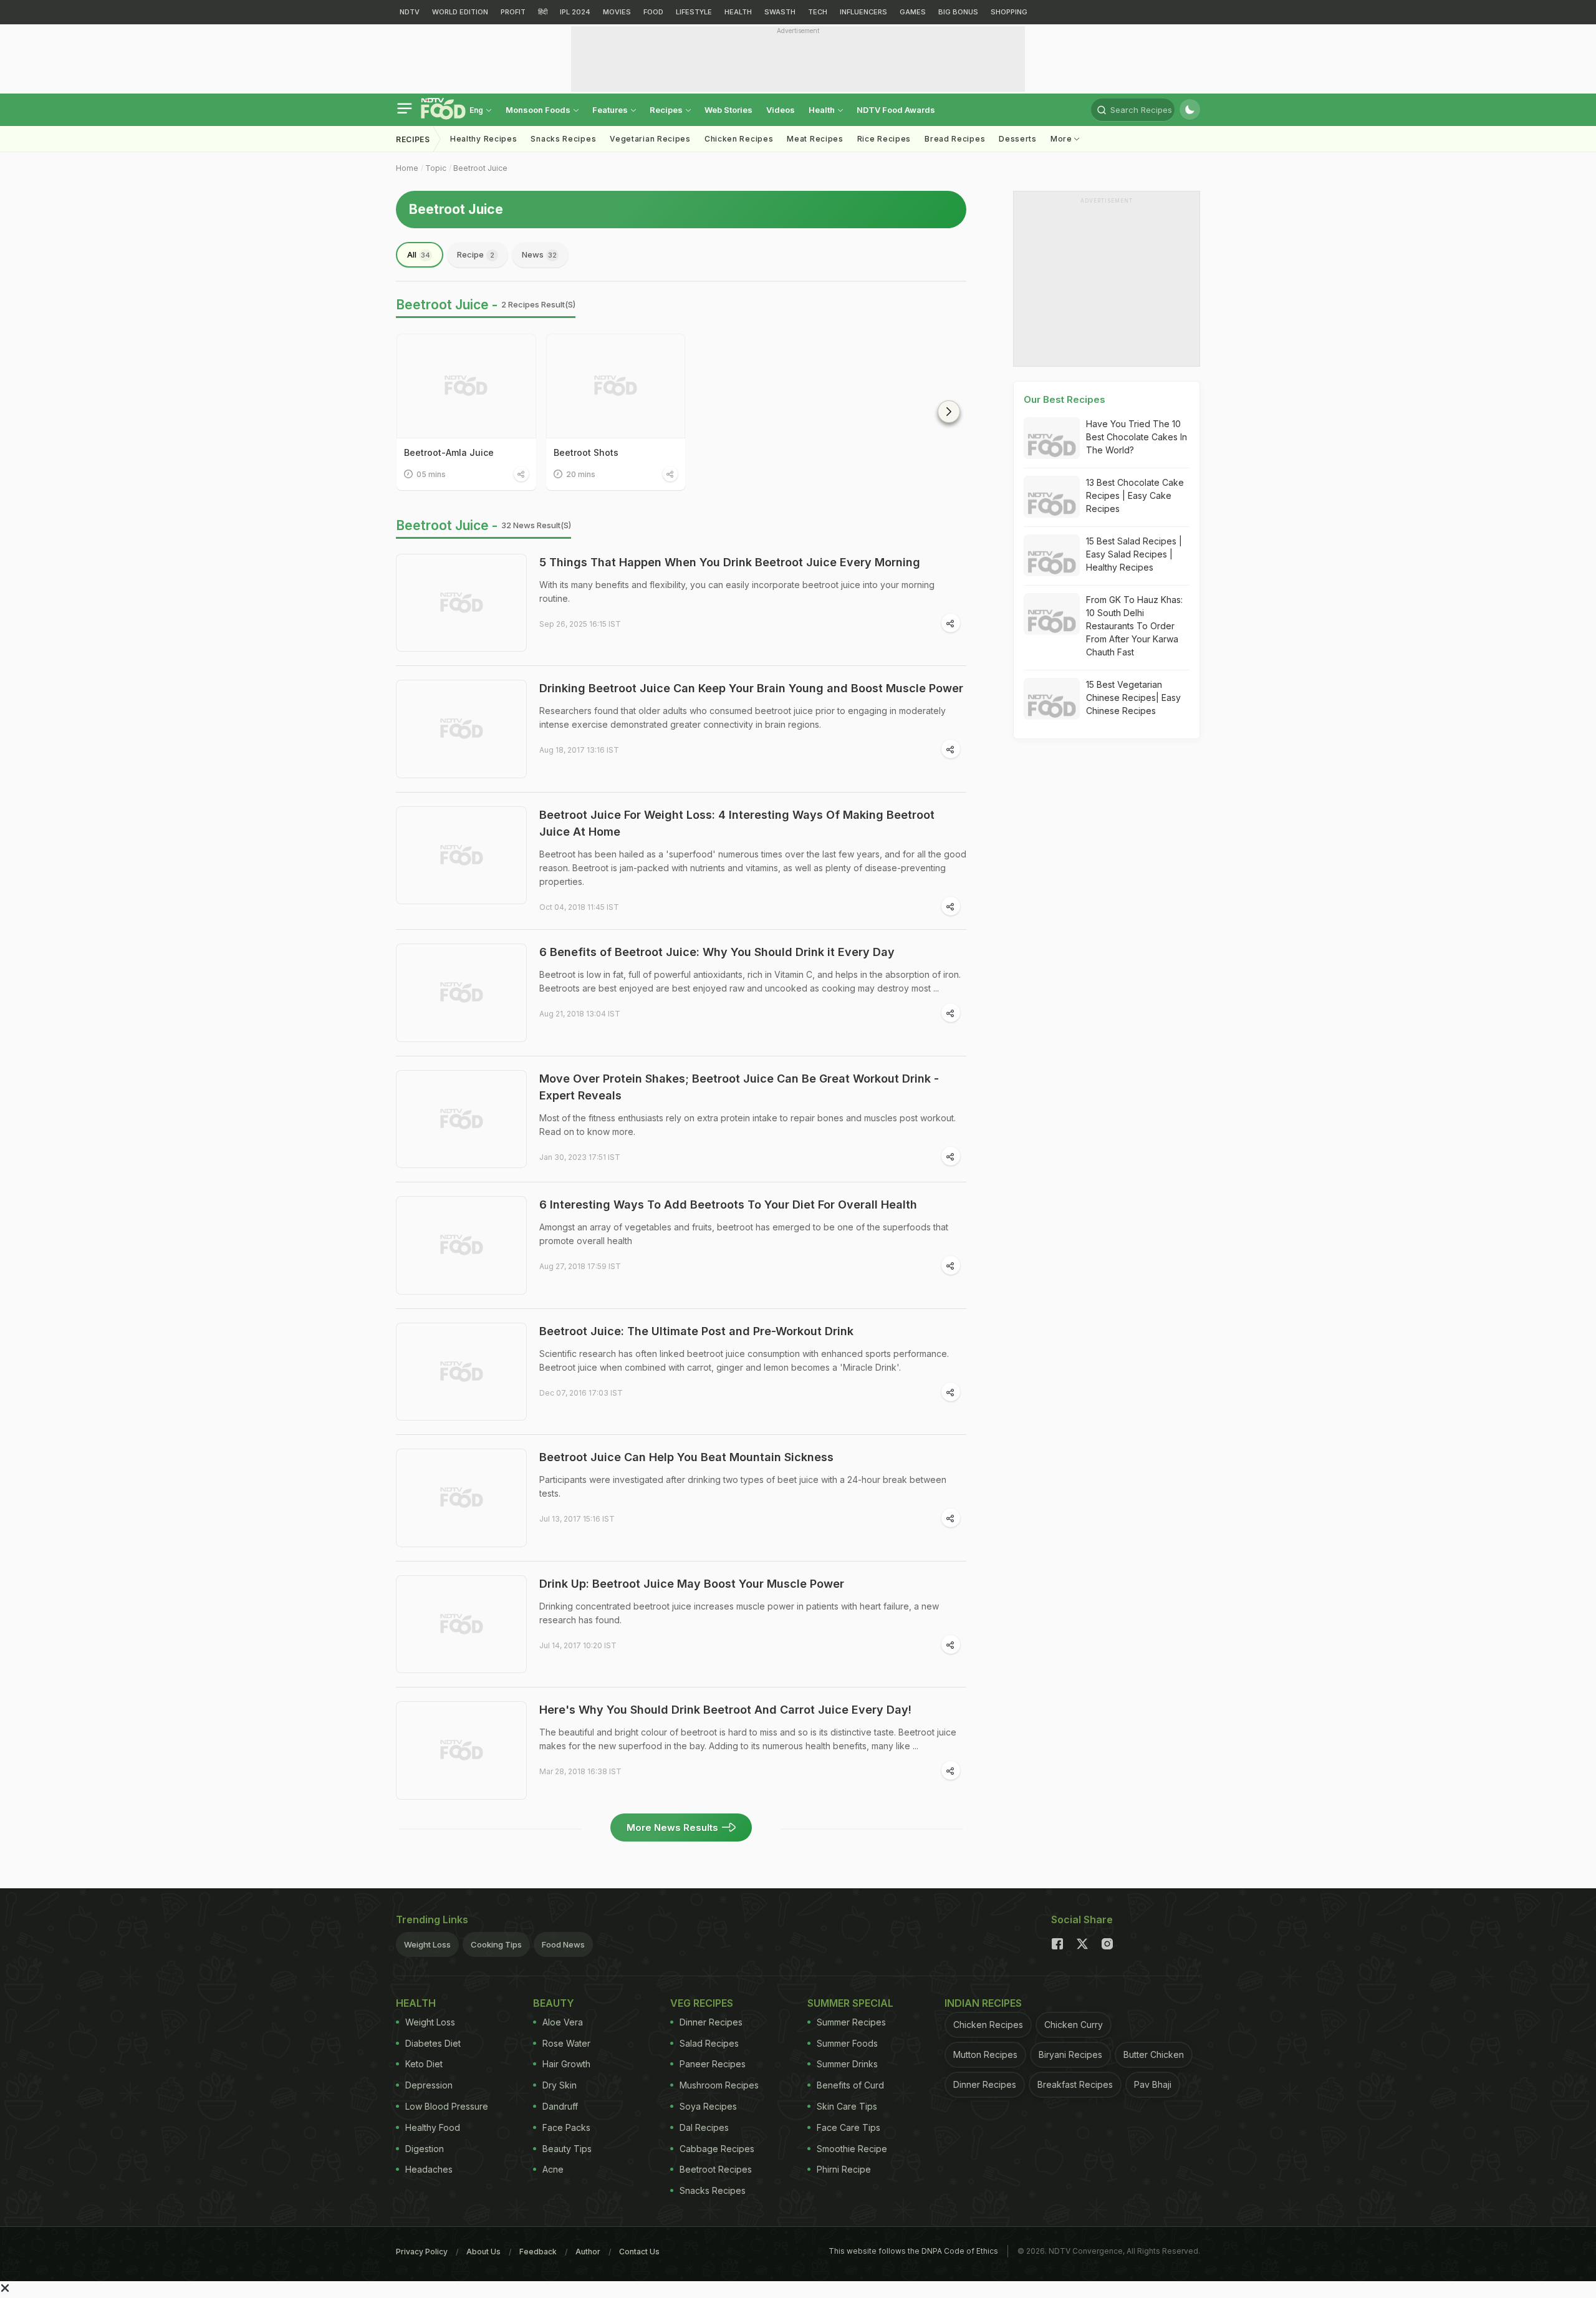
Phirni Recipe (844, 2169)
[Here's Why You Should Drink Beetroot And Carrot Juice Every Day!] (461, 1750)
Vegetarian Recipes (650, 139)
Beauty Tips (567, 2149)
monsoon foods (539, 110)
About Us (483, 2252)
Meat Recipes (815, 139)
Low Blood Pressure (447, 2106)
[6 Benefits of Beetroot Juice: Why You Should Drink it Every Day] (461, 993)
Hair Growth (566, 2064)
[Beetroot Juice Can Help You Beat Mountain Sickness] (461, 1498)
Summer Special (850, 2003)
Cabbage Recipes (717, 2149)
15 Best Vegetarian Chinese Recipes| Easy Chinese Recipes (1133, 698)
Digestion (425, 2149)
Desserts (1018, 139)
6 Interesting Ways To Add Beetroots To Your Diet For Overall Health (728, 1205)
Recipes (667, 110)
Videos (781, 110)
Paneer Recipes (713, 2064)
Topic (436, 168)
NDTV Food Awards (896, 110)
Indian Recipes (983, 2003)
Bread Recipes (955, 139)
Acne (553, 2169)
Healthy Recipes (484, 139)
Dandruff (560, 2106)
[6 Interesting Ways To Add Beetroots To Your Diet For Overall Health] (461, 1245)
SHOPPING (1009, 12)
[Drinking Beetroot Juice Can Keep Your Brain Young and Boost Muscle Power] (461, 729)
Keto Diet (424, 2064)
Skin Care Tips (847, 2106)
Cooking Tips (496, 1944)
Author (588, 2252)
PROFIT (513, 12)
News (539, 254)
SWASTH (780, 12)
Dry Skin (560, 2085)
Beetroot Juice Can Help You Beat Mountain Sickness (686, 1457)
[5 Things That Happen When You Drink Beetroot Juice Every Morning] (461, 603)
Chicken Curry (1074, 2025)
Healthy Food (433, 2127)
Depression (429, 2085)
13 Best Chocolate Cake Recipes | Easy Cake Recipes (1135, 495)
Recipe (476, 254)
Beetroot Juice (480, 168)
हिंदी (543, 12)
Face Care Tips (848, 2127)
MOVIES (617, 12)
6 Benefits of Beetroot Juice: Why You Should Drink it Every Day (717, 952)
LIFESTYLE (694, 12)
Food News (563, 1944)
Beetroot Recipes (716, 2169)
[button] (949, 412)
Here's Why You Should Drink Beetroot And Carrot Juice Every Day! (725, 1710)
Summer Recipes (851, 2022)
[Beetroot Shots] (616, 386)
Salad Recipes (709, 2043)
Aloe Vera (563, 2022)
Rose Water (566, 2043)
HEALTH (738, 12)
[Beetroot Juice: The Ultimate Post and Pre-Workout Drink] (461, 1372)
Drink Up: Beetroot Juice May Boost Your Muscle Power (692, 1584)
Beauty (554, 2003)
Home (407, 168)
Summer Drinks (847, 2064)
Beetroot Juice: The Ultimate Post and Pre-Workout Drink (696, 1331)
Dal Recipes (704, 2127)
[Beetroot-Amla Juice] (466, 386)
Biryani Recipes (1070, 2054)
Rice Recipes (884, 139)
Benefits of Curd (850, 2085)
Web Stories (728, 110)
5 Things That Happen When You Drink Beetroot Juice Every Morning (730, 562)
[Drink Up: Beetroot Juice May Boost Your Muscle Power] (461, 1625)
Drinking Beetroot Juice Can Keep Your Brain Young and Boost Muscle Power (751, 688)
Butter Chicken (1154, 2054)
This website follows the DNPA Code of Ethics (913, 2251)
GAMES (913, 12)
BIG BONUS (958, 12)
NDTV (410, 12)
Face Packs (566, 2127)
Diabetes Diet (433, 2043)
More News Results (672, 1827)
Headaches (429, 2169)
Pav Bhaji (1153, 2084)
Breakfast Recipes (1075, 2084)
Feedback (538, 2252)
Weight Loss (427, 1944)
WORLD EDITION (460, 12)
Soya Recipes (708, 2106)
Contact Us (639, 2252)
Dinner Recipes (711, 2022)
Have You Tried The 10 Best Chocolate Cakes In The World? (1137, 437)
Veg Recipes (702, 2003)
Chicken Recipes (739, 139)
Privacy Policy (422, 2252)
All (419, 254)
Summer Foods (847, 2043)
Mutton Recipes (985, 2054)
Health (823, 110)
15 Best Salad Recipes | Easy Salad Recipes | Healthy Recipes (1134, 554)
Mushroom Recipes (719, 2085)
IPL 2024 (575, 12)
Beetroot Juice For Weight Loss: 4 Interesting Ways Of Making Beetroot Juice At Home (737, 823)
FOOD (653, 12)
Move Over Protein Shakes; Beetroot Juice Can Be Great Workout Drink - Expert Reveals (739, 1087)
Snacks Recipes (563, 139)
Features (611, 110)
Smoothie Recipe (852, 2149)
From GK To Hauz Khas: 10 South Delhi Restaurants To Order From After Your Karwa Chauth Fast (1134, 626)
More (1063, 139)
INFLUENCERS (863, 12)
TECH (818, 12)
